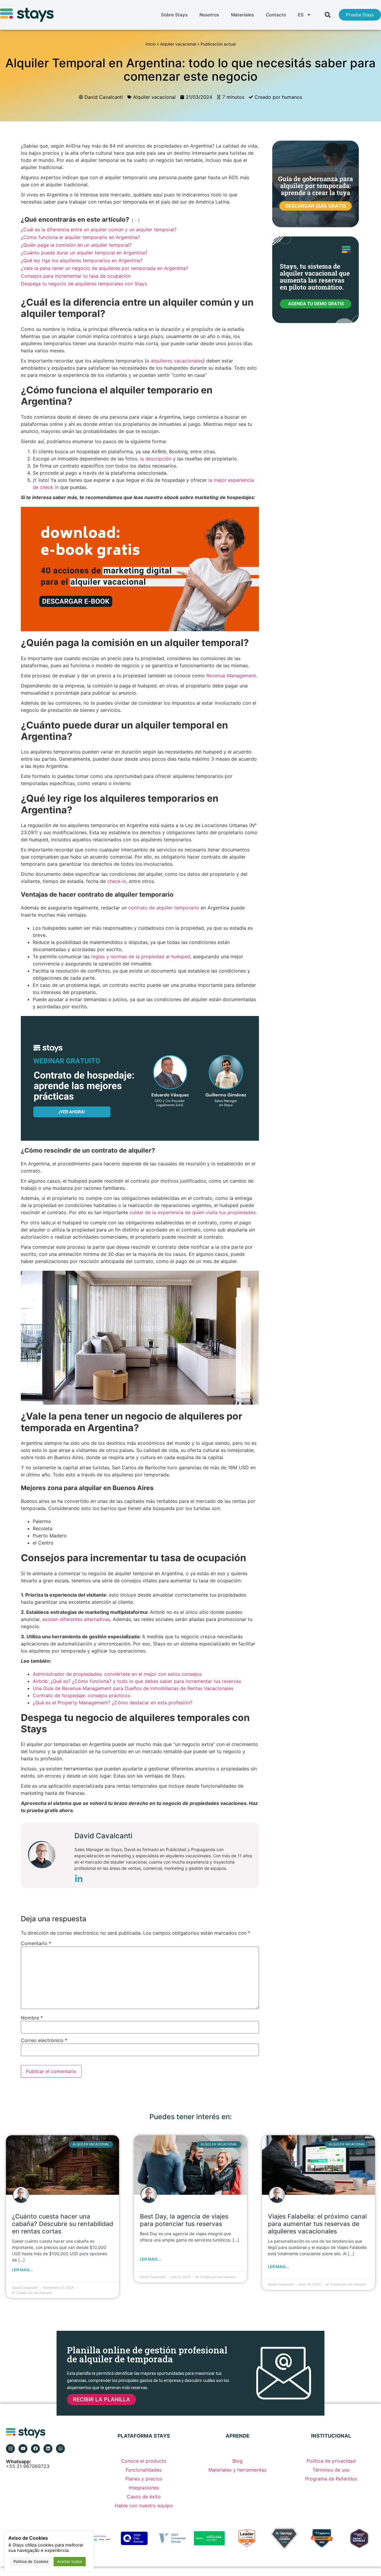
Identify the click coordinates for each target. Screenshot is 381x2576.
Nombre (32, 2018)
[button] (328, 15)
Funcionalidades (144, 2470)
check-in (117, 881)
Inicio (151, 44)
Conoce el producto (144, 2461)
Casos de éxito (144, 2497)
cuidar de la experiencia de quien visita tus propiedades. (193, 1212)
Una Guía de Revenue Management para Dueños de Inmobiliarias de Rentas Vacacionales (133, 1688)
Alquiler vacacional (178, 44)
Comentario (36, 1943)
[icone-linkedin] (79, 1880)
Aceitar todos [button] (70, 2561)
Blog (238, 2461)
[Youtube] (23, 2449)
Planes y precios (144, 2479)
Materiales (242, 15)
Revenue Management (231, 676)
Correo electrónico (44, 2040)
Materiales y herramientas (237, 2470)
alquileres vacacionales (177, 361)
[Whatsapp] (60, 2449)
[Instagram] (10, 2449)
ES (301, 15)
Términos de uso (331, 2470)
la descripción (156, 459)
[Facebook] (35, 2449)
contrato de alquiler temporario (164, 908)
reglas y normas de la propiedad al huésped (141, 956)
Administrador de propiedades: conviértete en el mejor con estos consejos (117, 1674)
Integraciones (144, 2488)
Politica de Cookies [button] (31, 2561)
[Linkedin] (48, 2449)
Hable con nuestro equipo (144, 2505)
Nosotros (209, 15)
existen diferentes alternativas (76, 1619)
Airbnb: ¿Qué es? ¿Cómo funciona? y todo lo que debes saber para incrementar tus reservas (137, 1681)
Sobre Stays (174, 15)
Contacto (276, 15)
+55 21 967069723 (28, 2464)
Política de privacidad (331, 2461)
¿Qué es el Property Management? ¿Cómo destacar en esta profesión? (113, 1703)
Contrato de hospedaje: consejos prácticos (81, 1695)
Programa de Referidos (331, 2479)
